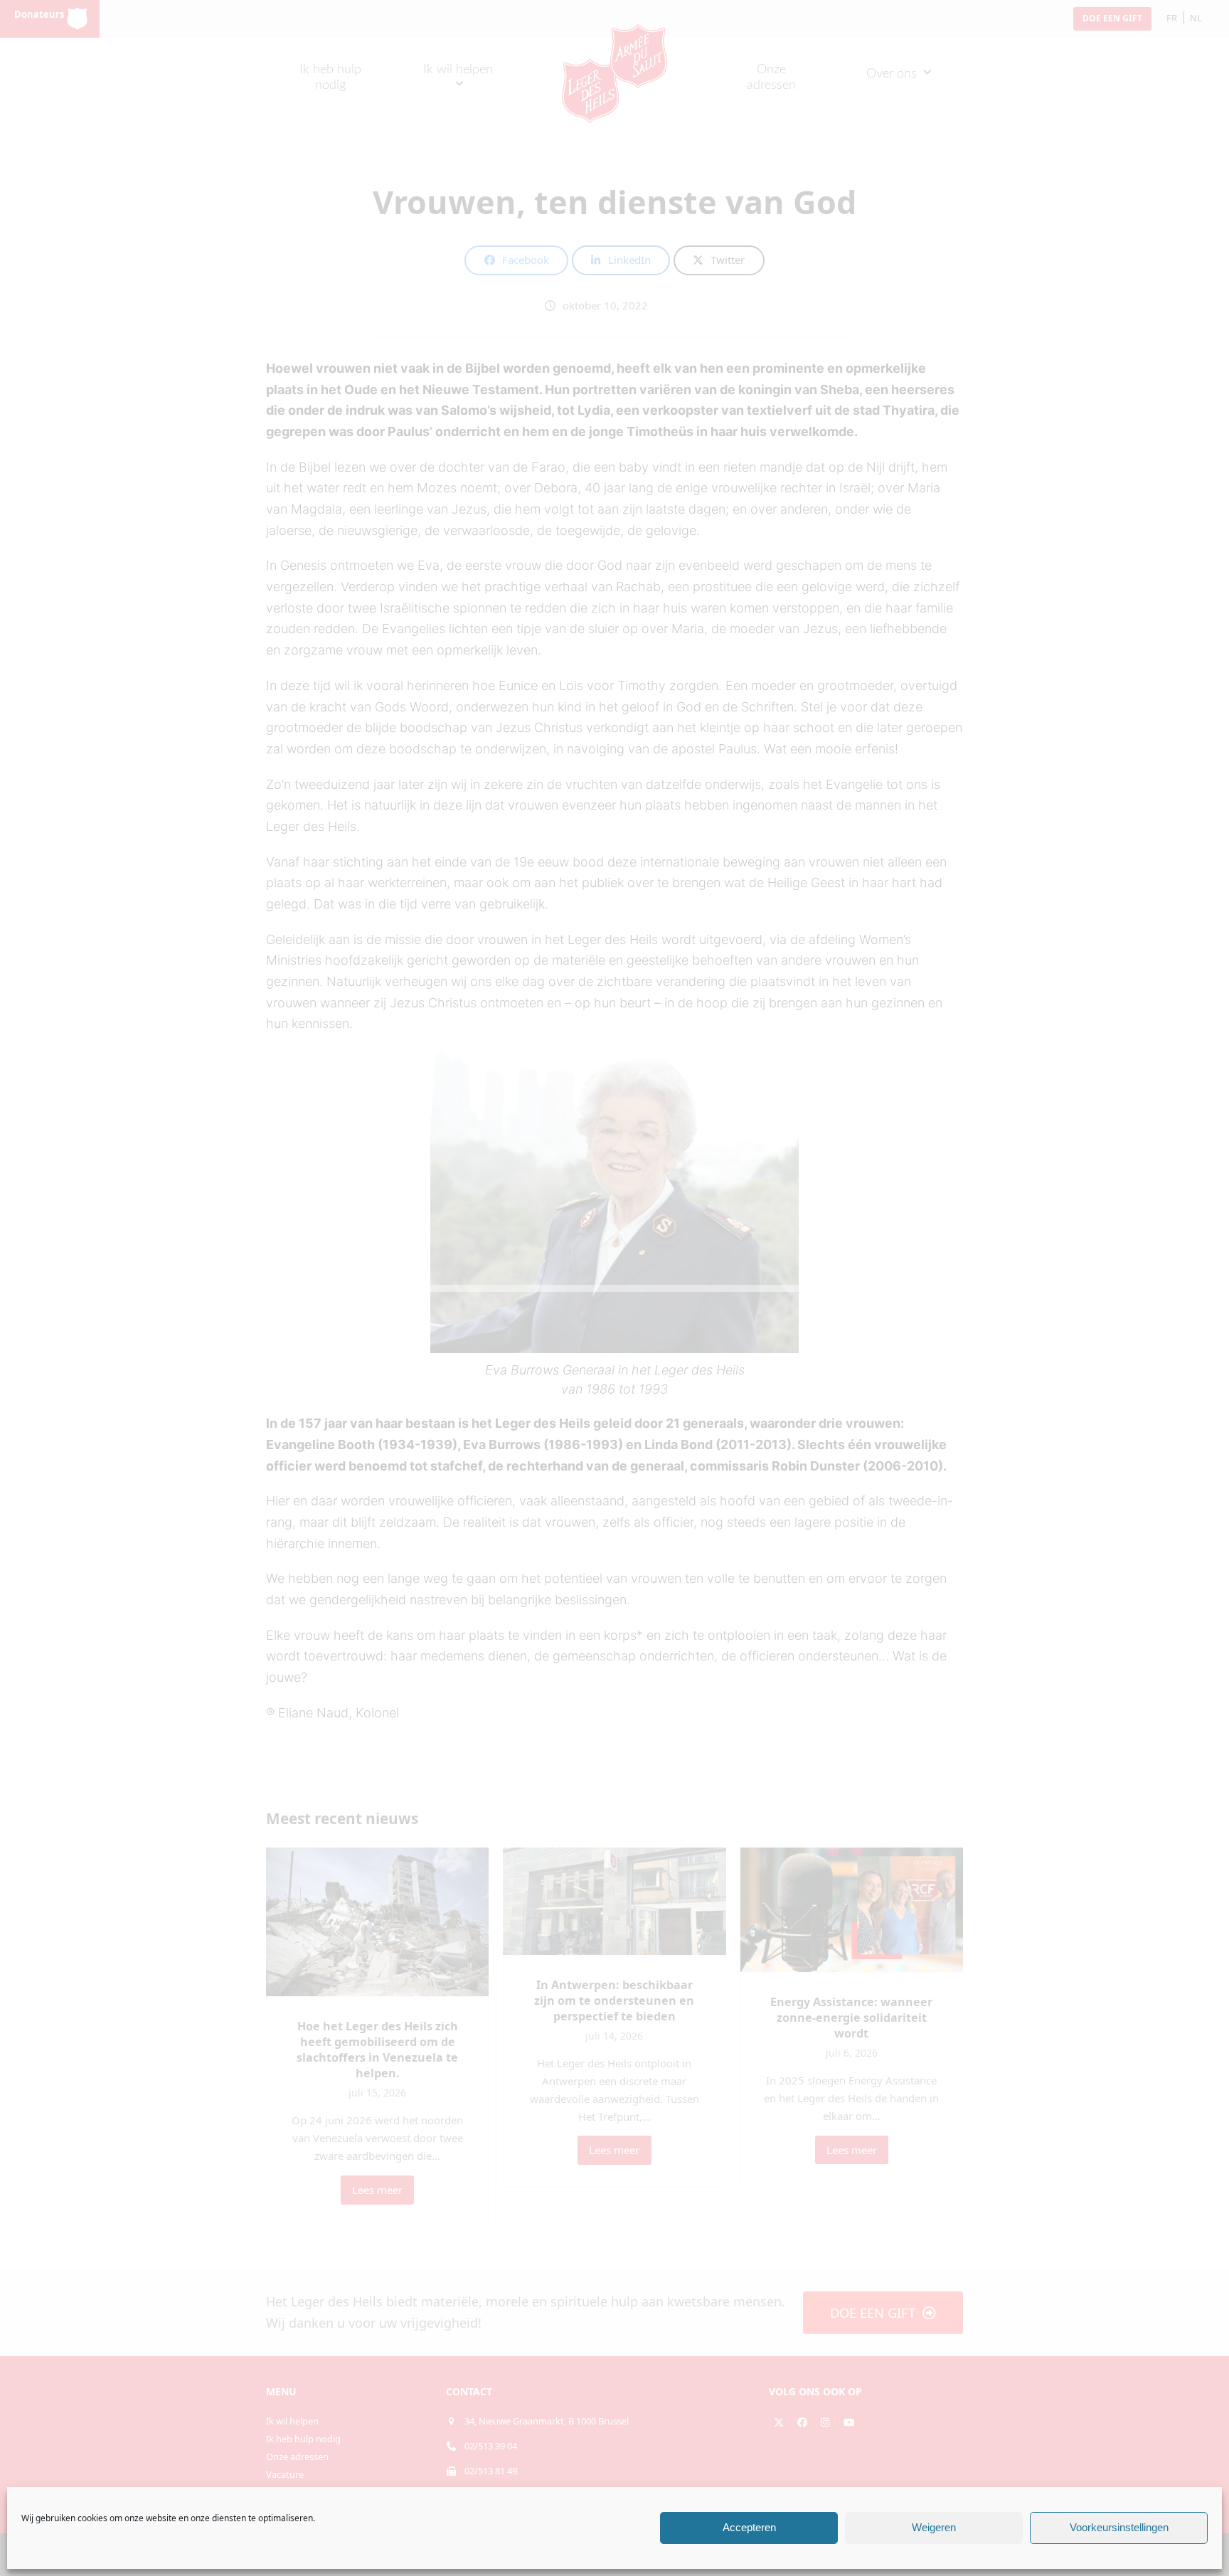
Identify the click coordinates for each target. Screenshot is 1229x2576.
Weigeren (934, 2528)
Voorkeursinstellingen (1119, 2528)
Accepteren (749, 2528)
